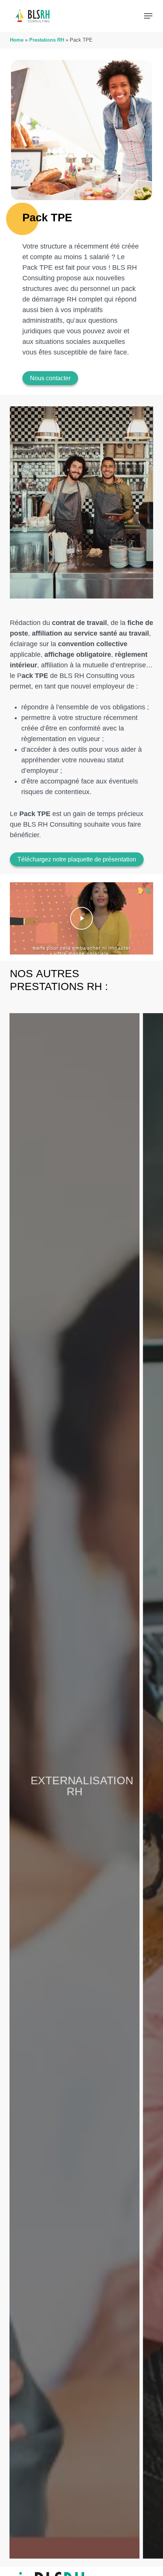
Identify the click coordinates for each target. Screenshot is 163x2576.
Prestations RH (47, 40)
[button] (148, 16)
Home (17, 40)
